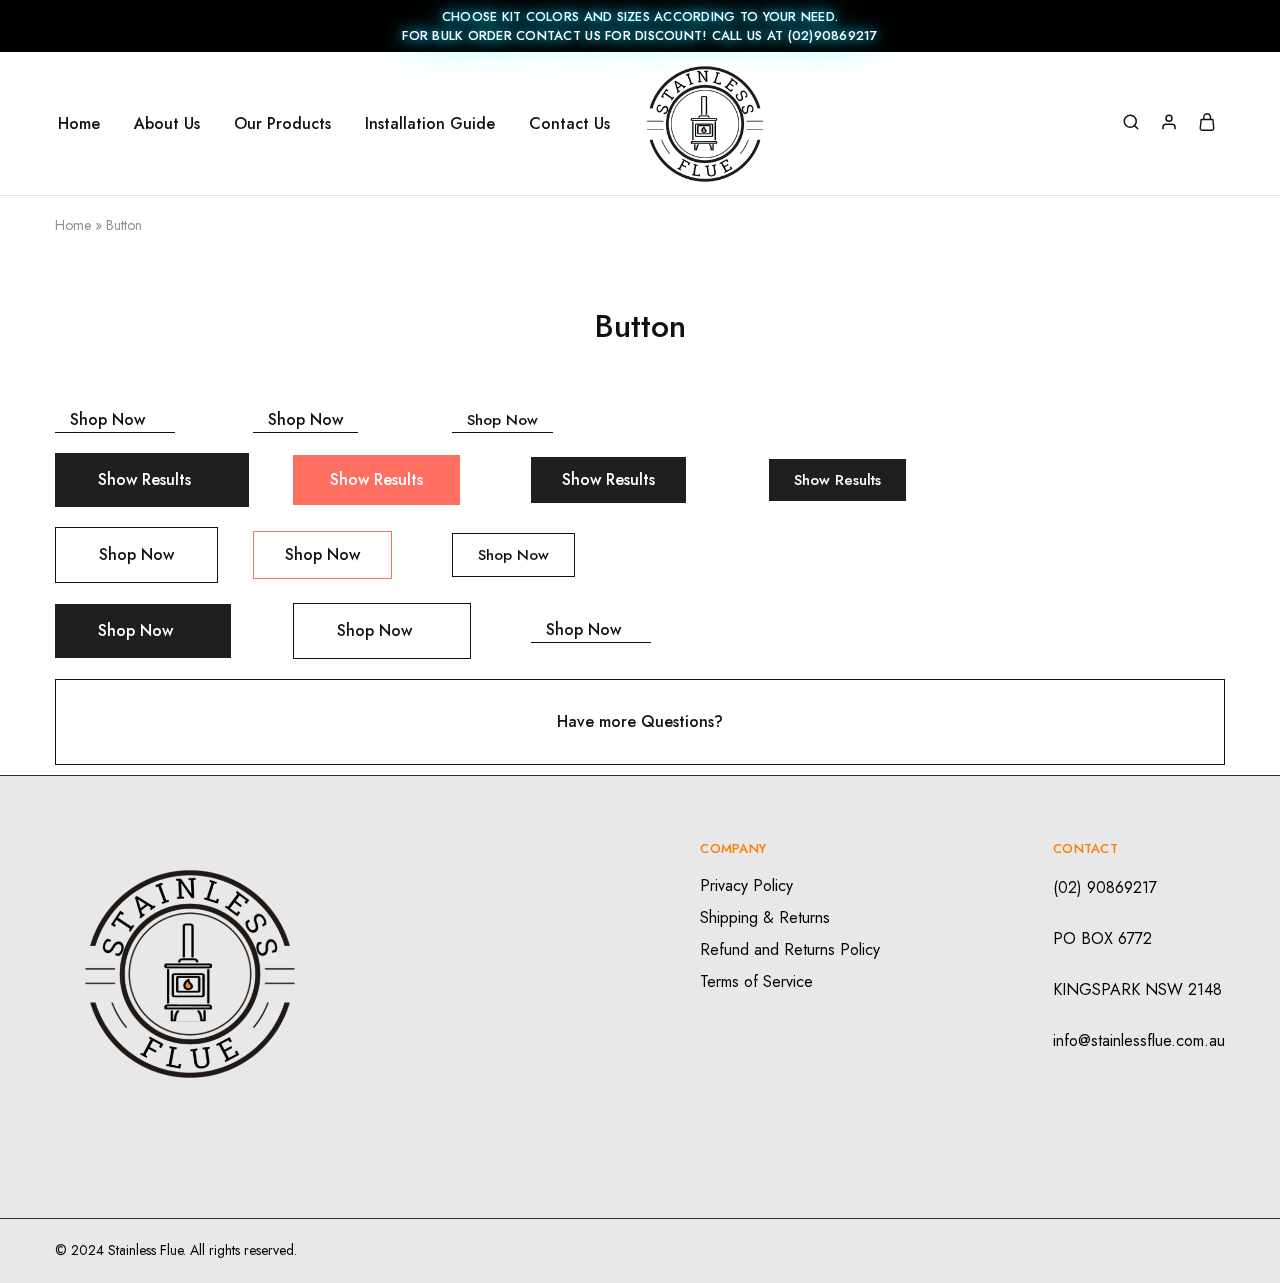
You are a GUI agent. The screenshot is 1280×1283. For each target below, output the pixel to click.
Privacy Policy (746, 885)
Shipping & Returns (765, 917)
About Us (167, 124)
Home (79, 124)
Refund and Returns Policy (790, 949)
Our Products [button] (282, 124)
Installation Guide (430, 124)
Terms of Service (756, 981)
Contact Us (569, 124)
